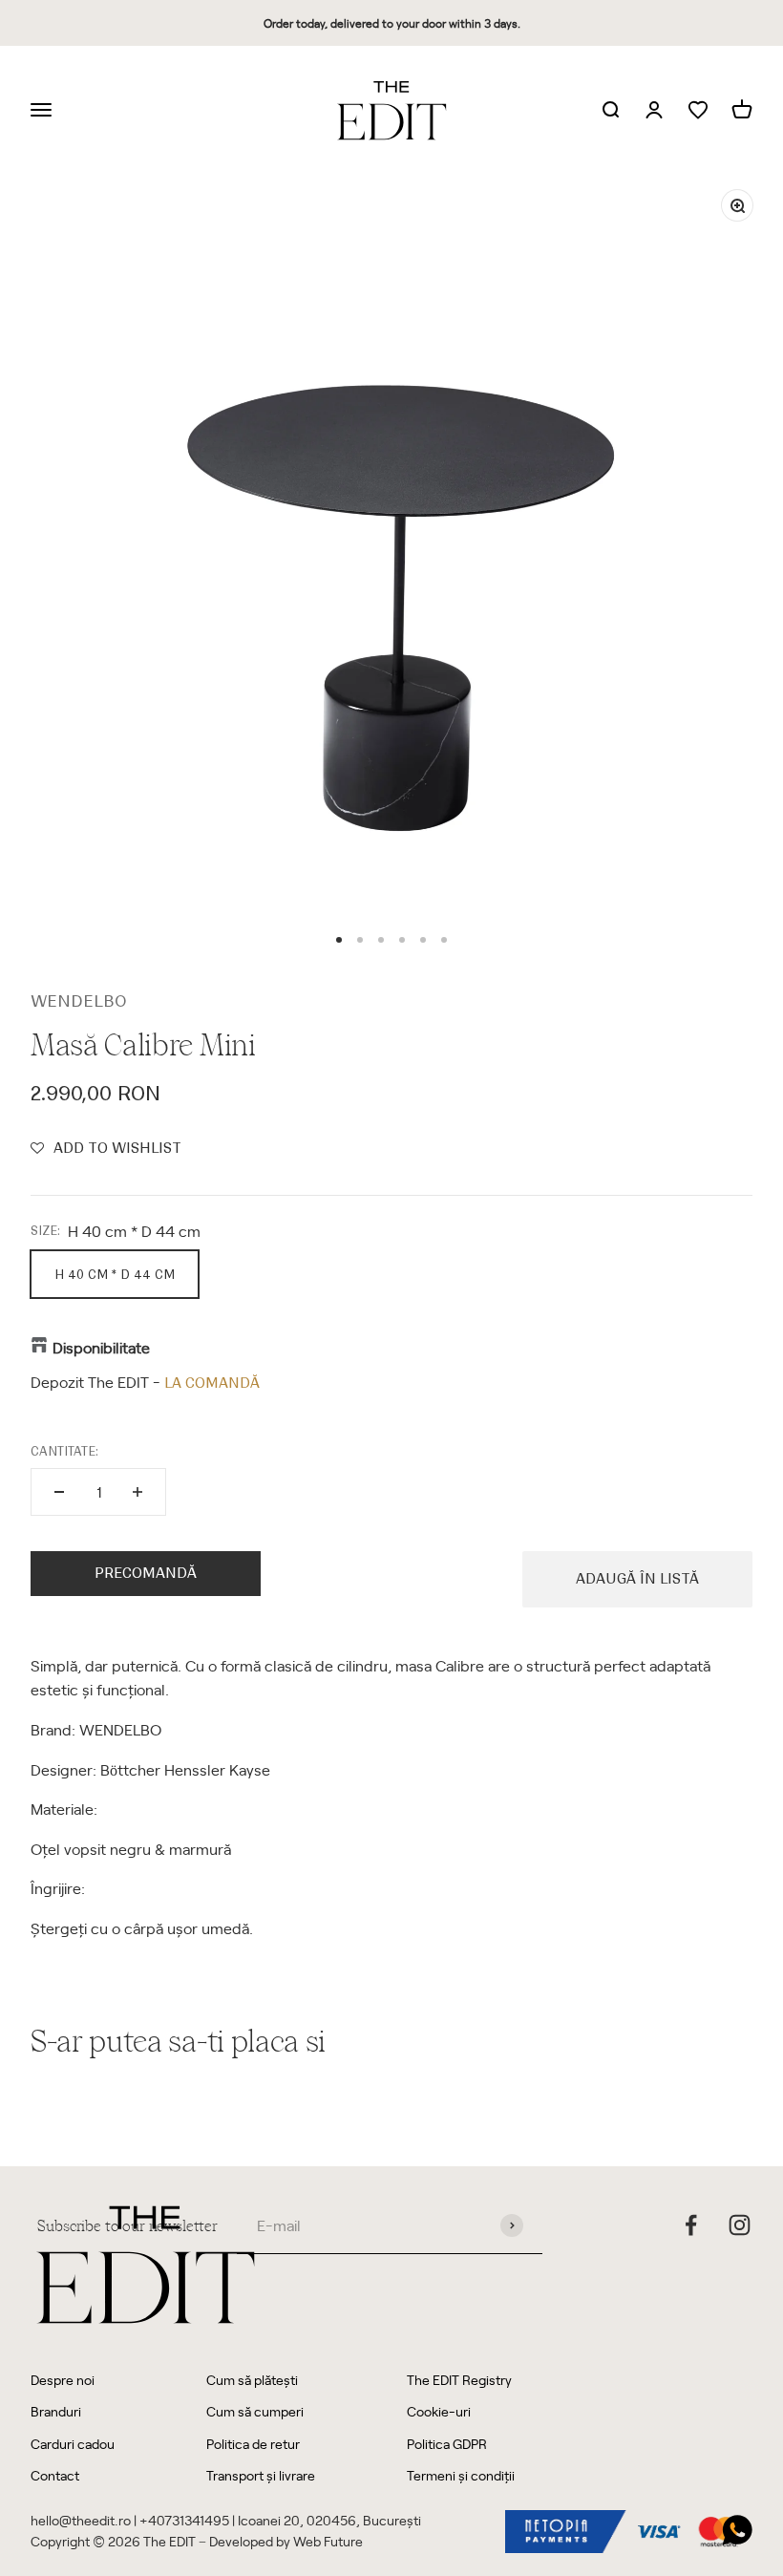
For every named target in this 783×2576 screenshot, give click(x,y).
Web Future (328, 2541)
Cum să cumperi (255, 2411)
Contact (55, 2475)
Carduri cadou (73, 2444)
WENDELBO (79, 1001)
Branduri (56, 2411)
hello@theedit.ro (81, 2520)
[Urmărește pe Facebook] (691, 2225)
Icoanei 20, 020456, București (329, 2520)
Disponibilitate (101, 1347)
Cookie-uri (439, 2411)
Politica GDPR (447, 2444)
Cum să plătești (252, 2380)
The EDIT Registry (459, 2380)
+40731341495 (184, 2520)
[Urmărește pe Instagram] (740, 2225)
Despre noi (63, 2380)
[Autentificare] (654, 111)
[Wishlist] (698, 110)
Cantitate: (64, 1451)
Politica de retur (253, 2444)
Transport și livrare (261, 2475)
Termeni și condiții (461, 2475)
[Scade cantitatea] (59, 1492)
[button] (106, 1148)
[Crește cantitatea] (138, 1492)
